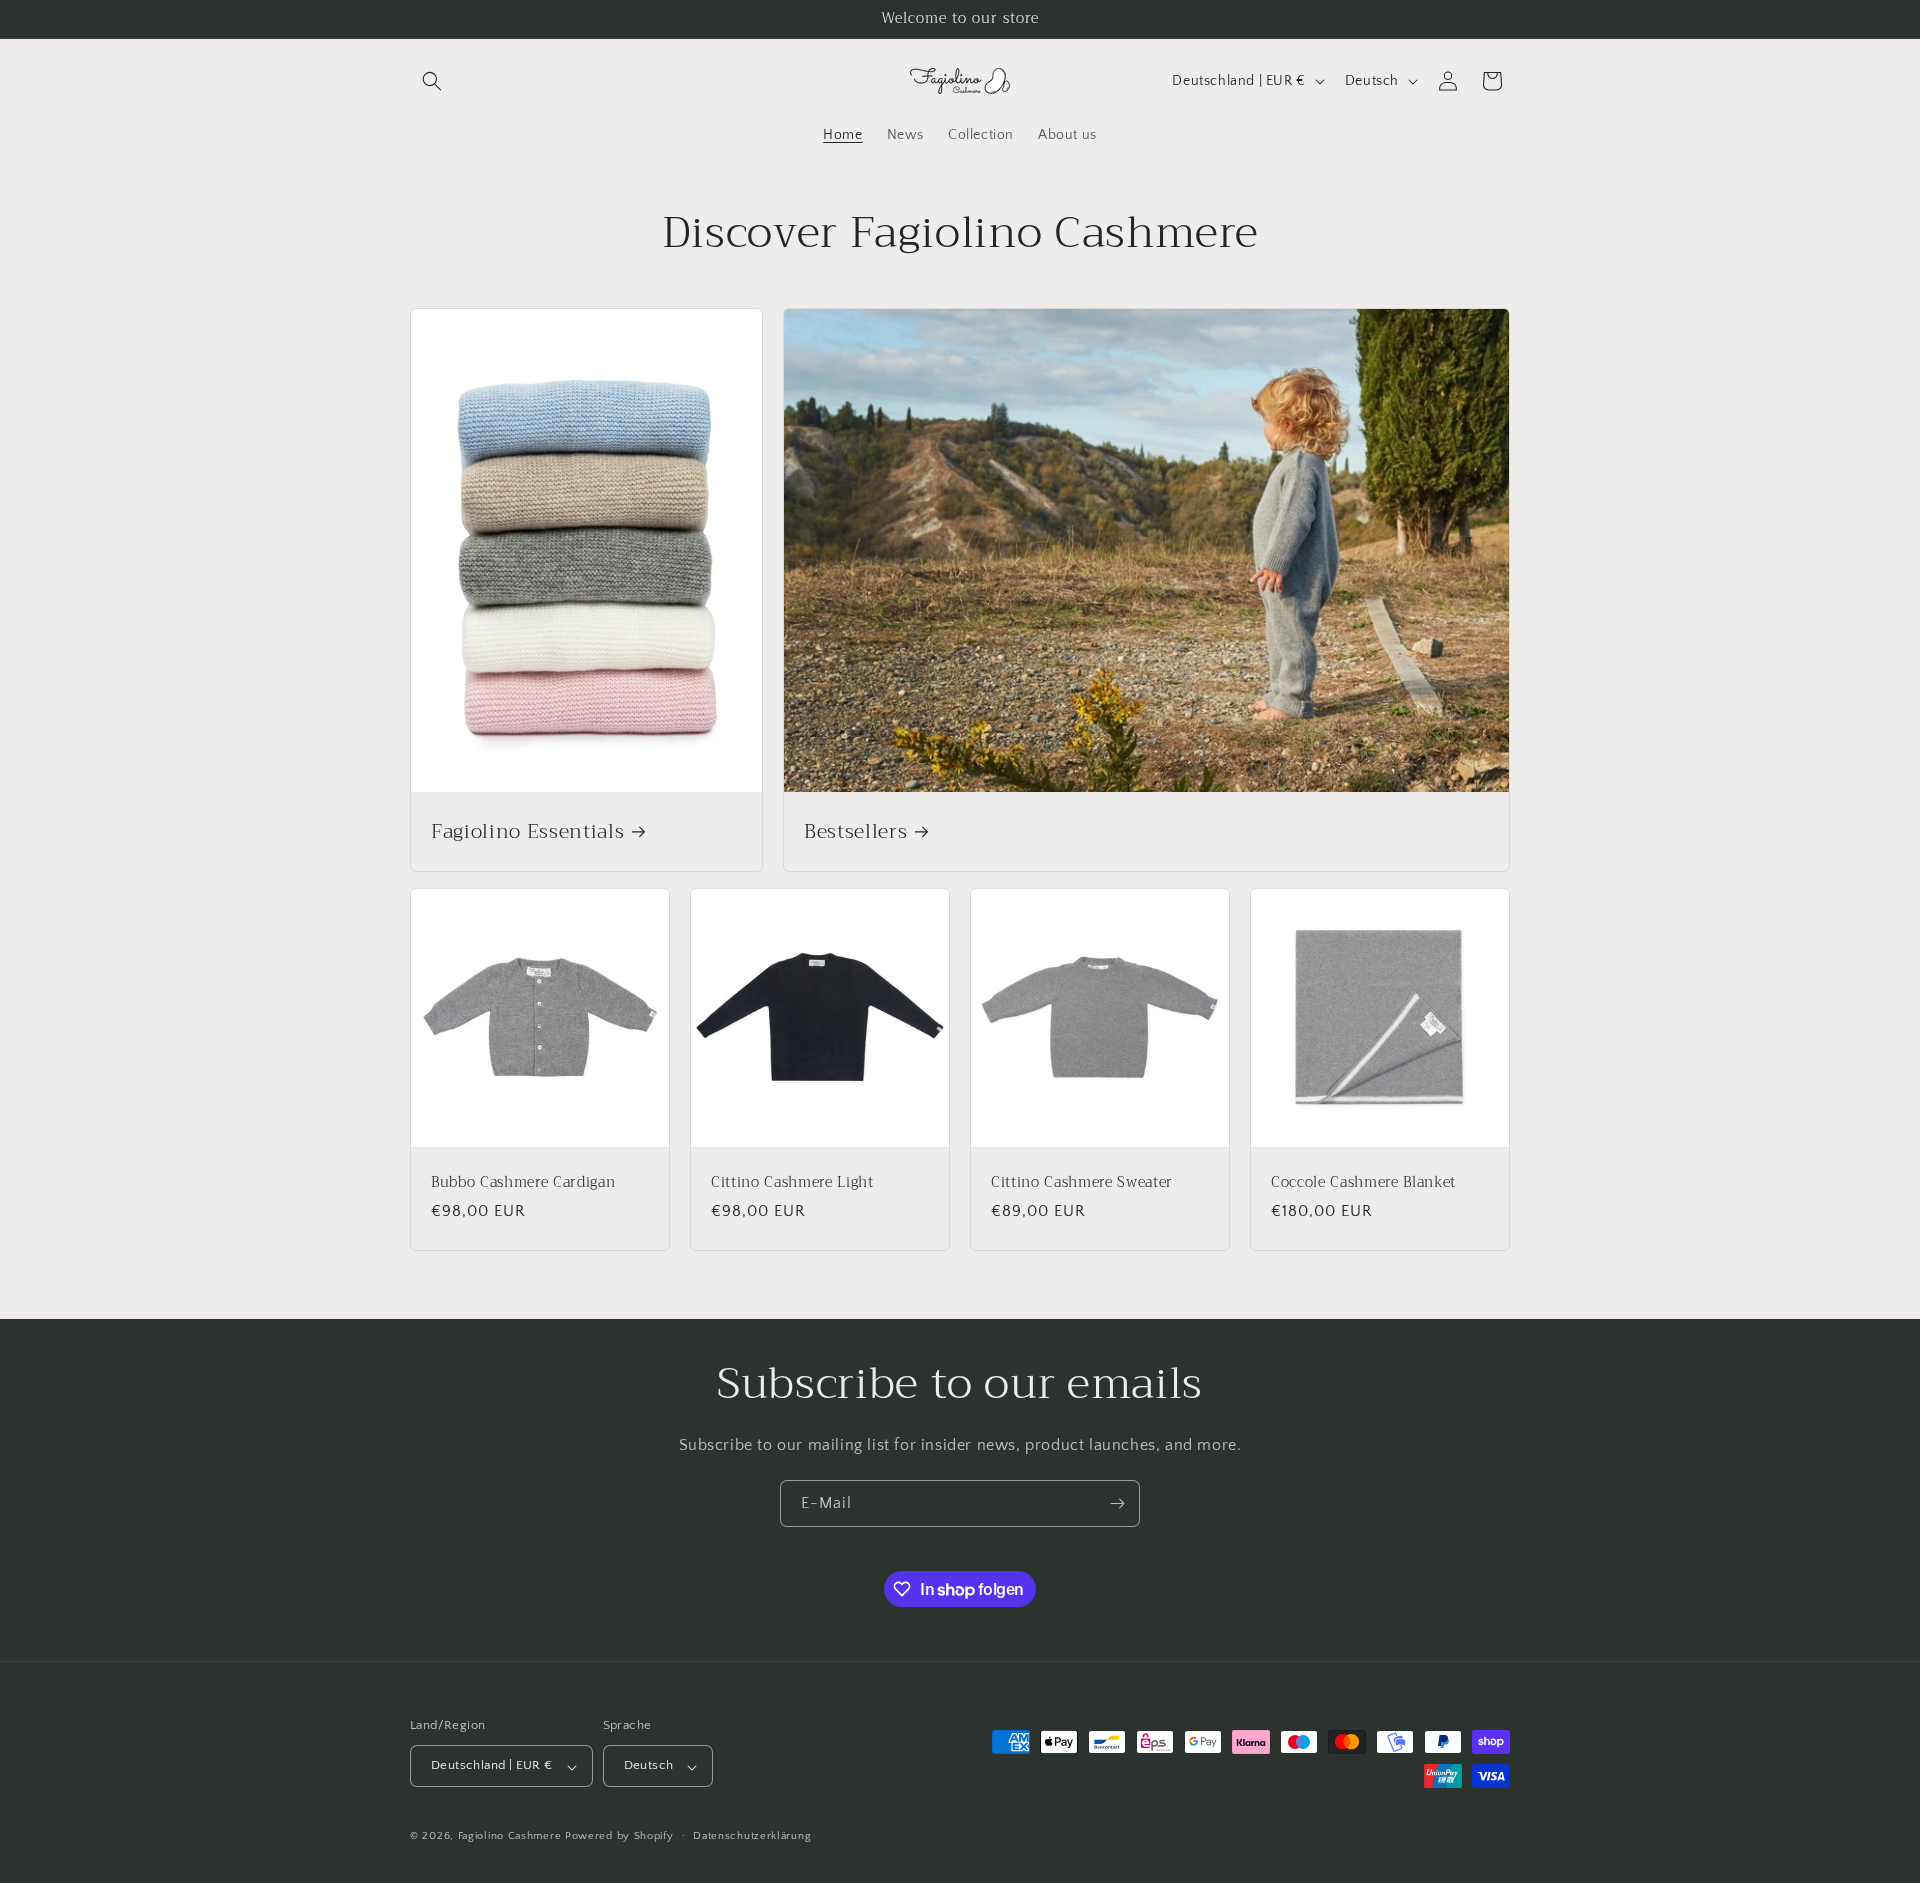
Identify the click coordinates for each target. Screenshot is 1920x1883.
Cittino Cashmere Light (792, 1183)
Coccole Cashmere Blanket (1363, 1183)
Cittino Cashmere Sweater (1082, 1183)
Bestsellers (855, 831)
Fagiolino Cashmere (510, 1837)
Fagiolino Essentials (527, 831)
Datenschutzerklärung (752, 1836)
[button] (432, 81)
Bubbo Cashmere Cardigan (523, 1183)
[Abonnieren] (1117, 1503)
